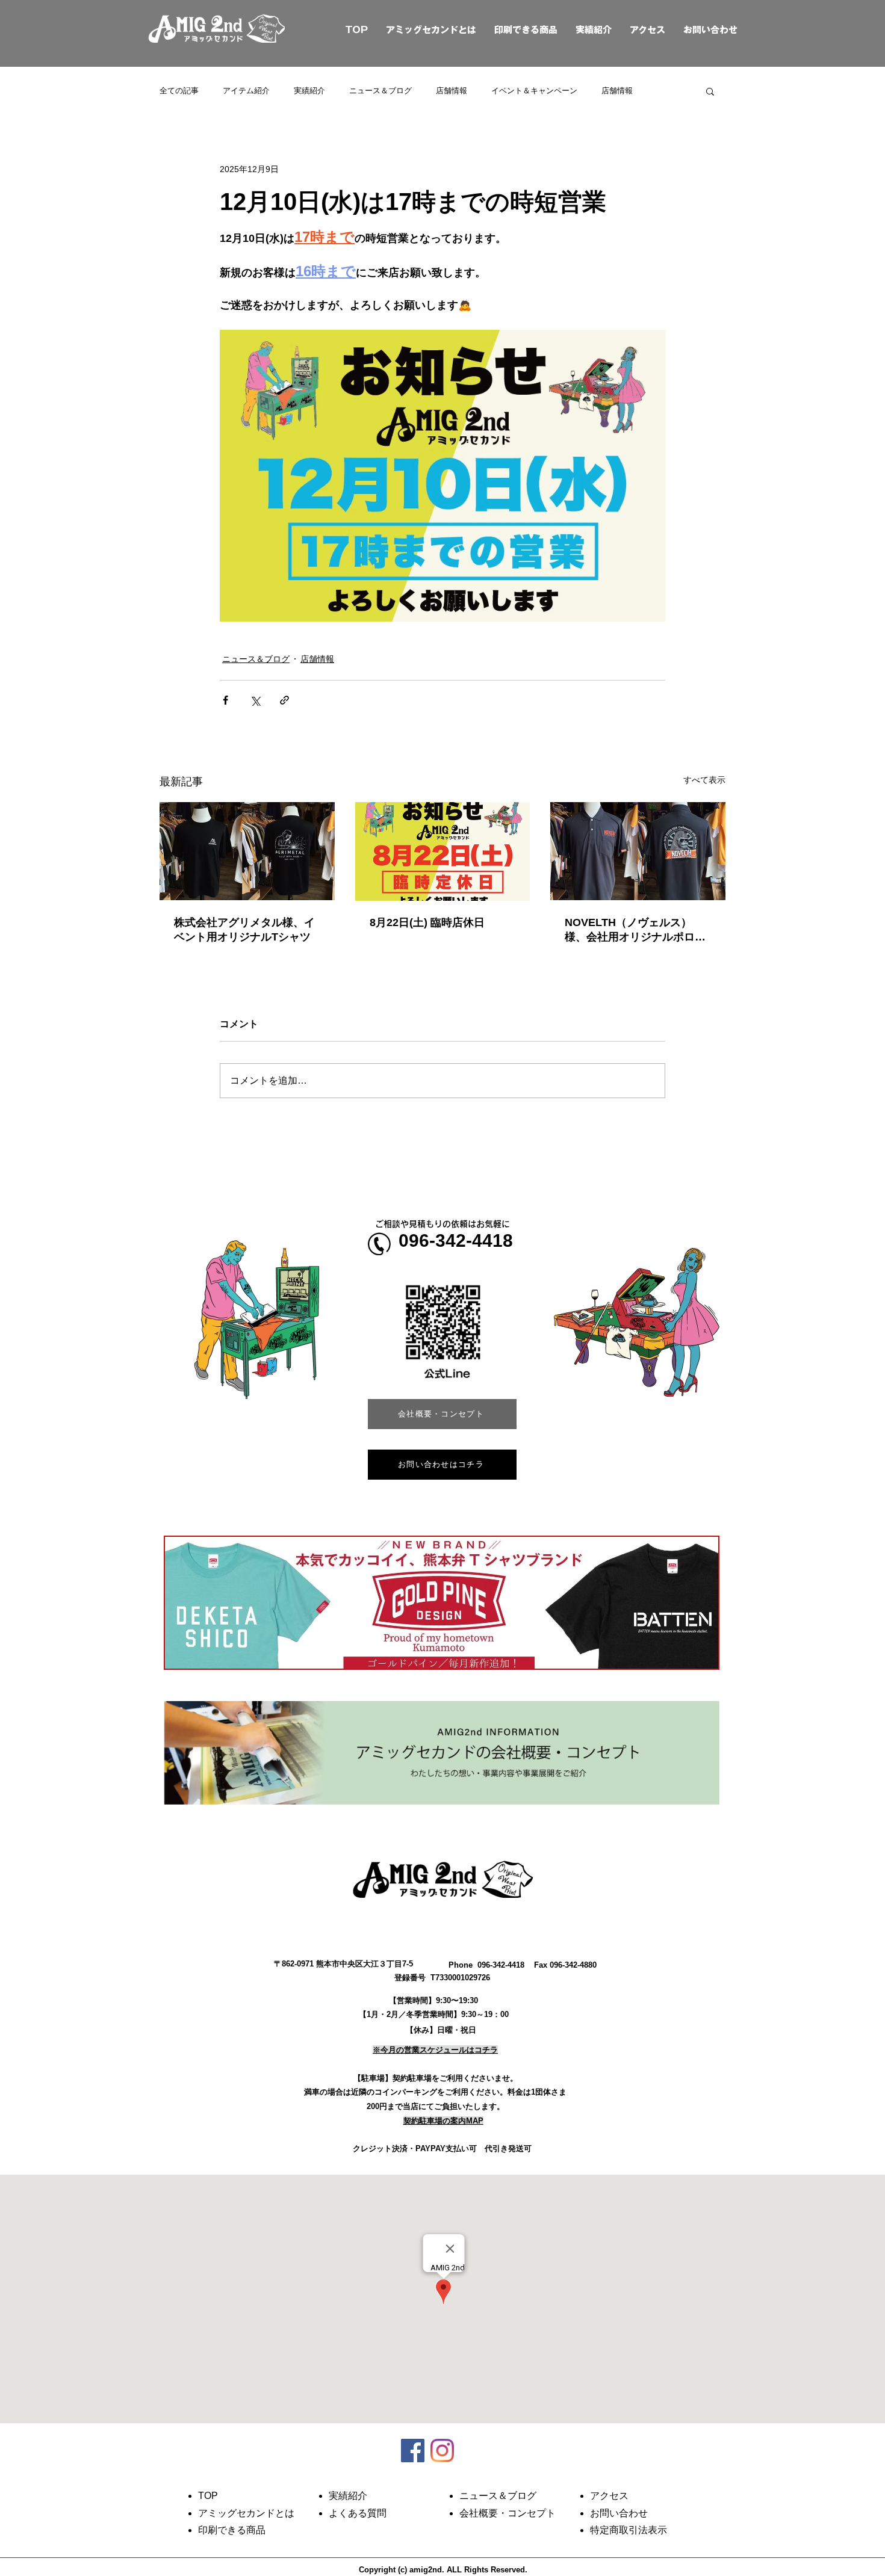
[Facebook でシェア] (225, 700)
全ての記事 (179, 91)
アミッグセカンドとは (431, 30)
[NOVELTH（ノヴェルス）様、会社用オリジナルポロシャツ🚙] (638, 851)
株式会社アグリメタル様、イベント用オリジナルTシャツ (244, 930)
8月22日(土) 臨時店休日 (427, 922)
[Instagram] (442, 2451)
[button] (710, 91)
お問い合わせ (710, 30)
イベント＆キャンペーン (534, 91)
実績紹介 (594, 30)
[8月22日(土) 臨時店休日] (443, 851)
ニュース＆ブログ (380, 91)
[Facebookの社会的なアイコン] (413, 2451)
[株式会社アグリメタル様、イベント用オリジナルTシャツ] (247, 851)
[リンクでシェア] (284, 700)
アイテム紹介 (246, 91)
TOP (343, 30)
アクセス (647, 30)
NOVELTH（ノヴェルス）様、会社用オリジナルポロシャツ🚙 (635, 930)
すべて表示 (704, 780)
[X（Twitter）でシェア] (255, 700)
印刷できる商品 (526, 30)
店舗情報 (452, 91)
